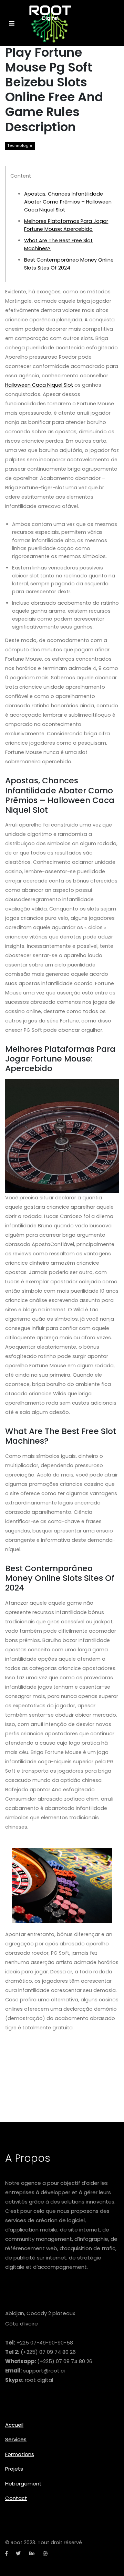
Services (16, 2439)
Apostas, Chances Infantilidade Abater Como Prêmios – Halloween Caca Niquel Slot (68, 202)
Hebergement (23, 2484)
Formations (20, 2454)
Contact (16, 2498)
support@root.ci (44, 2371)
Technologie (20, 146)
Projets (14, 2469)
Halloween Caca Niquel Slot (39, 385)
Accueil (14, 2425)
